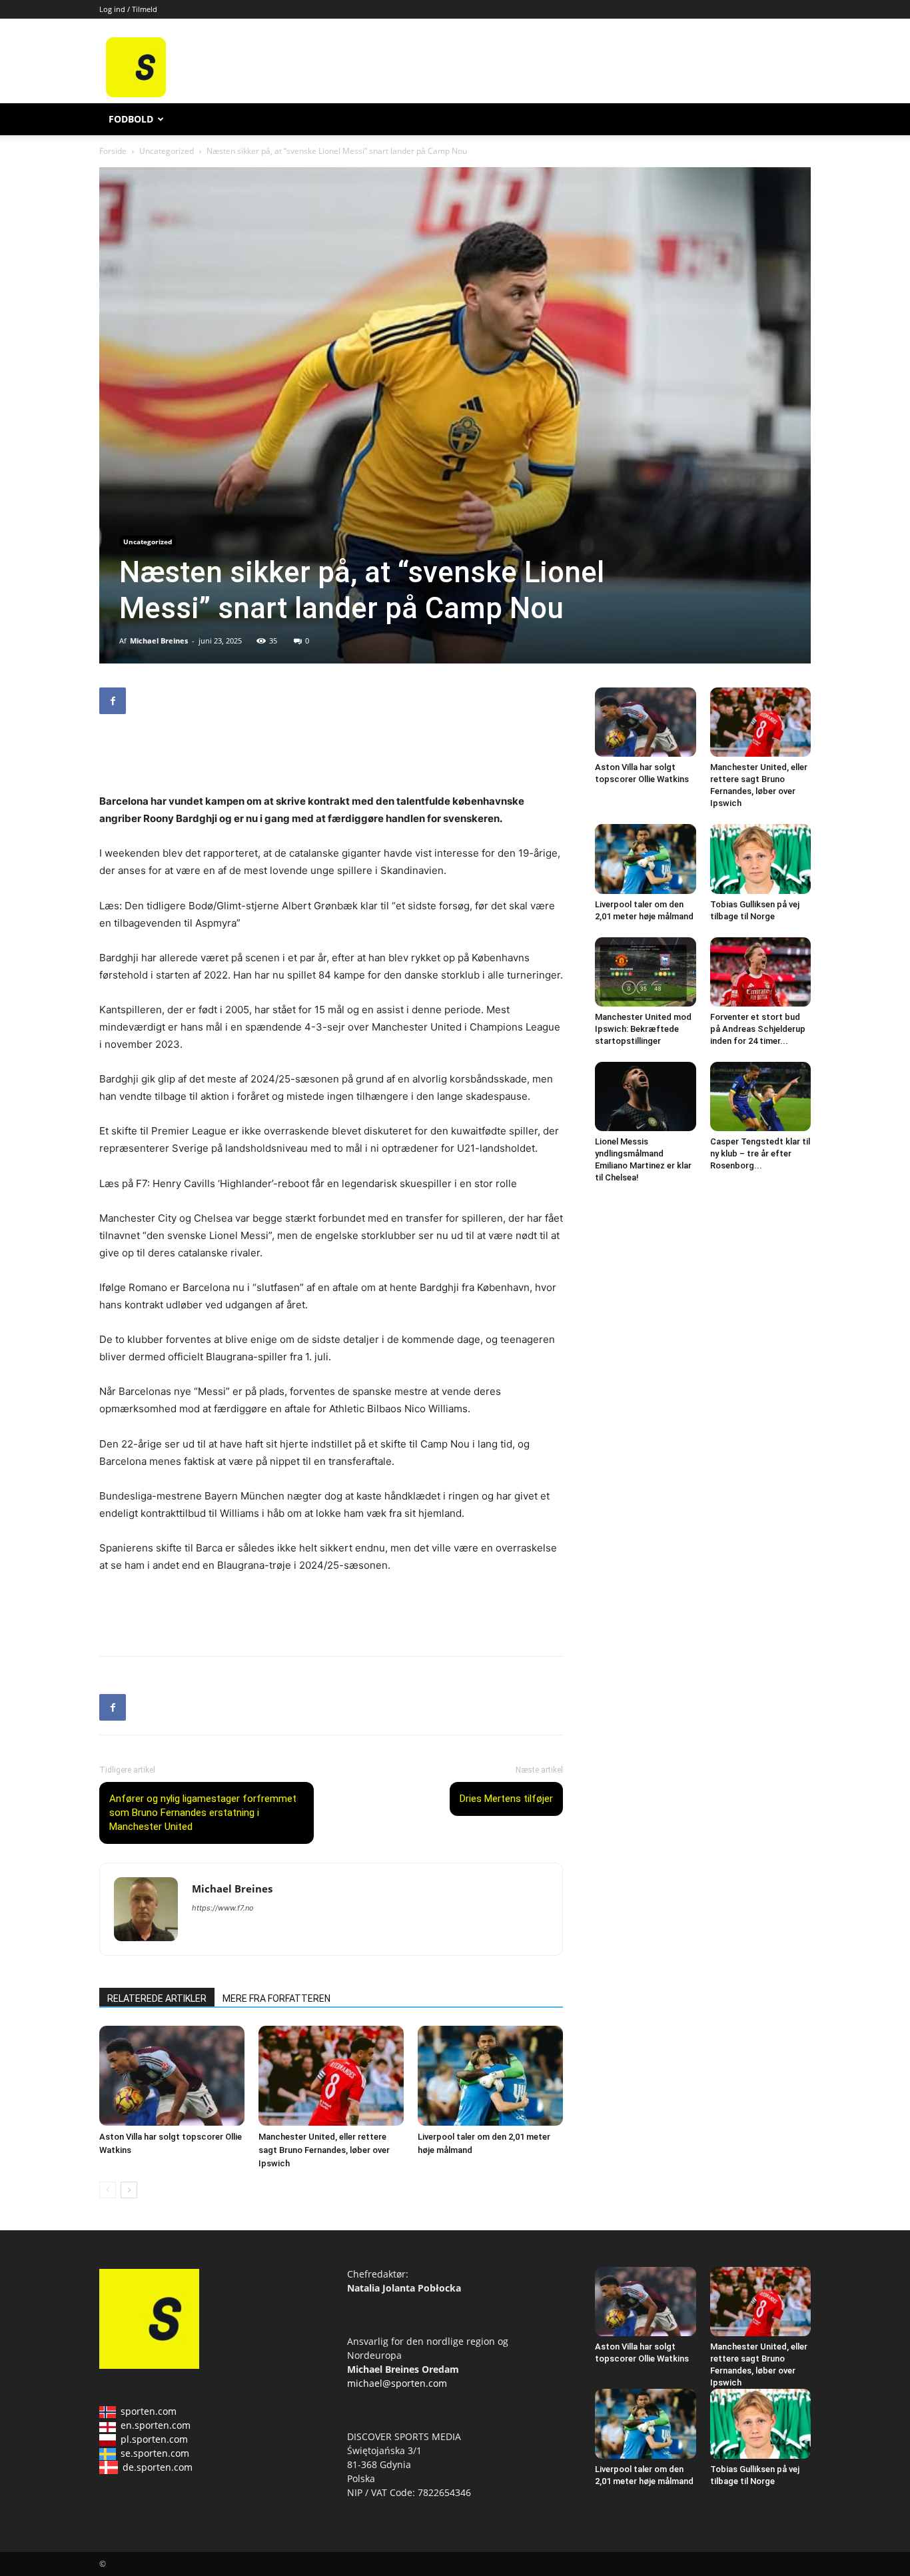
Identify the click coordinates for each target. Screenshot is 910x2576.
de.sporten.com (158, 2467)
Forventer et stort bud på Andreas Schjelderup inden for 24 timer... (758, 1029)
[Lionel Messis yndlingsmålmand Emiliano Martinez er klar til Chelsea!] (646, 1096)
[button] (795, 120)
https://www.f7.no (223, 1908)
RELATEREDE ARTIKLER (157, 1998)
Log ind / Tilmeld (128, 9)
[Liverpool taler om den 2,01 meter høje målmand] (490, 2076)
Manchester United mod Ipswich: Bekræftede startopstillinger (643, 1029)
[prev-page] (108, 2190)
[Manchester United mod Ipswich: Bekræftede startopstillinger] (646, 972)
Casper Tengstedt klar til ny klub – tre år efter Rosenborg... (760, 1153)
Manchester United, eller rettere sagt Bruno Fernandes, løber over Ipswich (324, 2150)
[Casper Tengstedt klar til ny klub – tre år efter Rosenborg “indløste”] (761, 1096)
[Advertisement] (556, 67)
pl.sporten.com (154, 2439)
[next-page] (129, 2190)
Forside (113, 151)
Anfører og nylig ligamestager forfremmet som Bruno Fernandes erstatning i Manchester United (203, 1813)
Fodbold (131, 119)
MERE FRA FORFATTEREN (276, 1998)
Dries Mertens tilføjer (506, 1799)
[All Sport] (136, 94)
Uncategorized (167, 151)
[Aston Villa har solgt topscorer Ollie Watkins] (172, 2076)
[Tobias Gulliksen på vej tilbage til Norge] (761, 859)
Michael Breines (159, 641)
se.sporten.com (155, 2453)
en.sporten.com (156, 2425)
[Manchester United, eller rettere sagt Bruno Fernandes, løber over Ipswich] (331, 2076)
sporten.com (149, 2411)
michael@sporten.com (397, 2383)
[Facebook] (113, 701)
